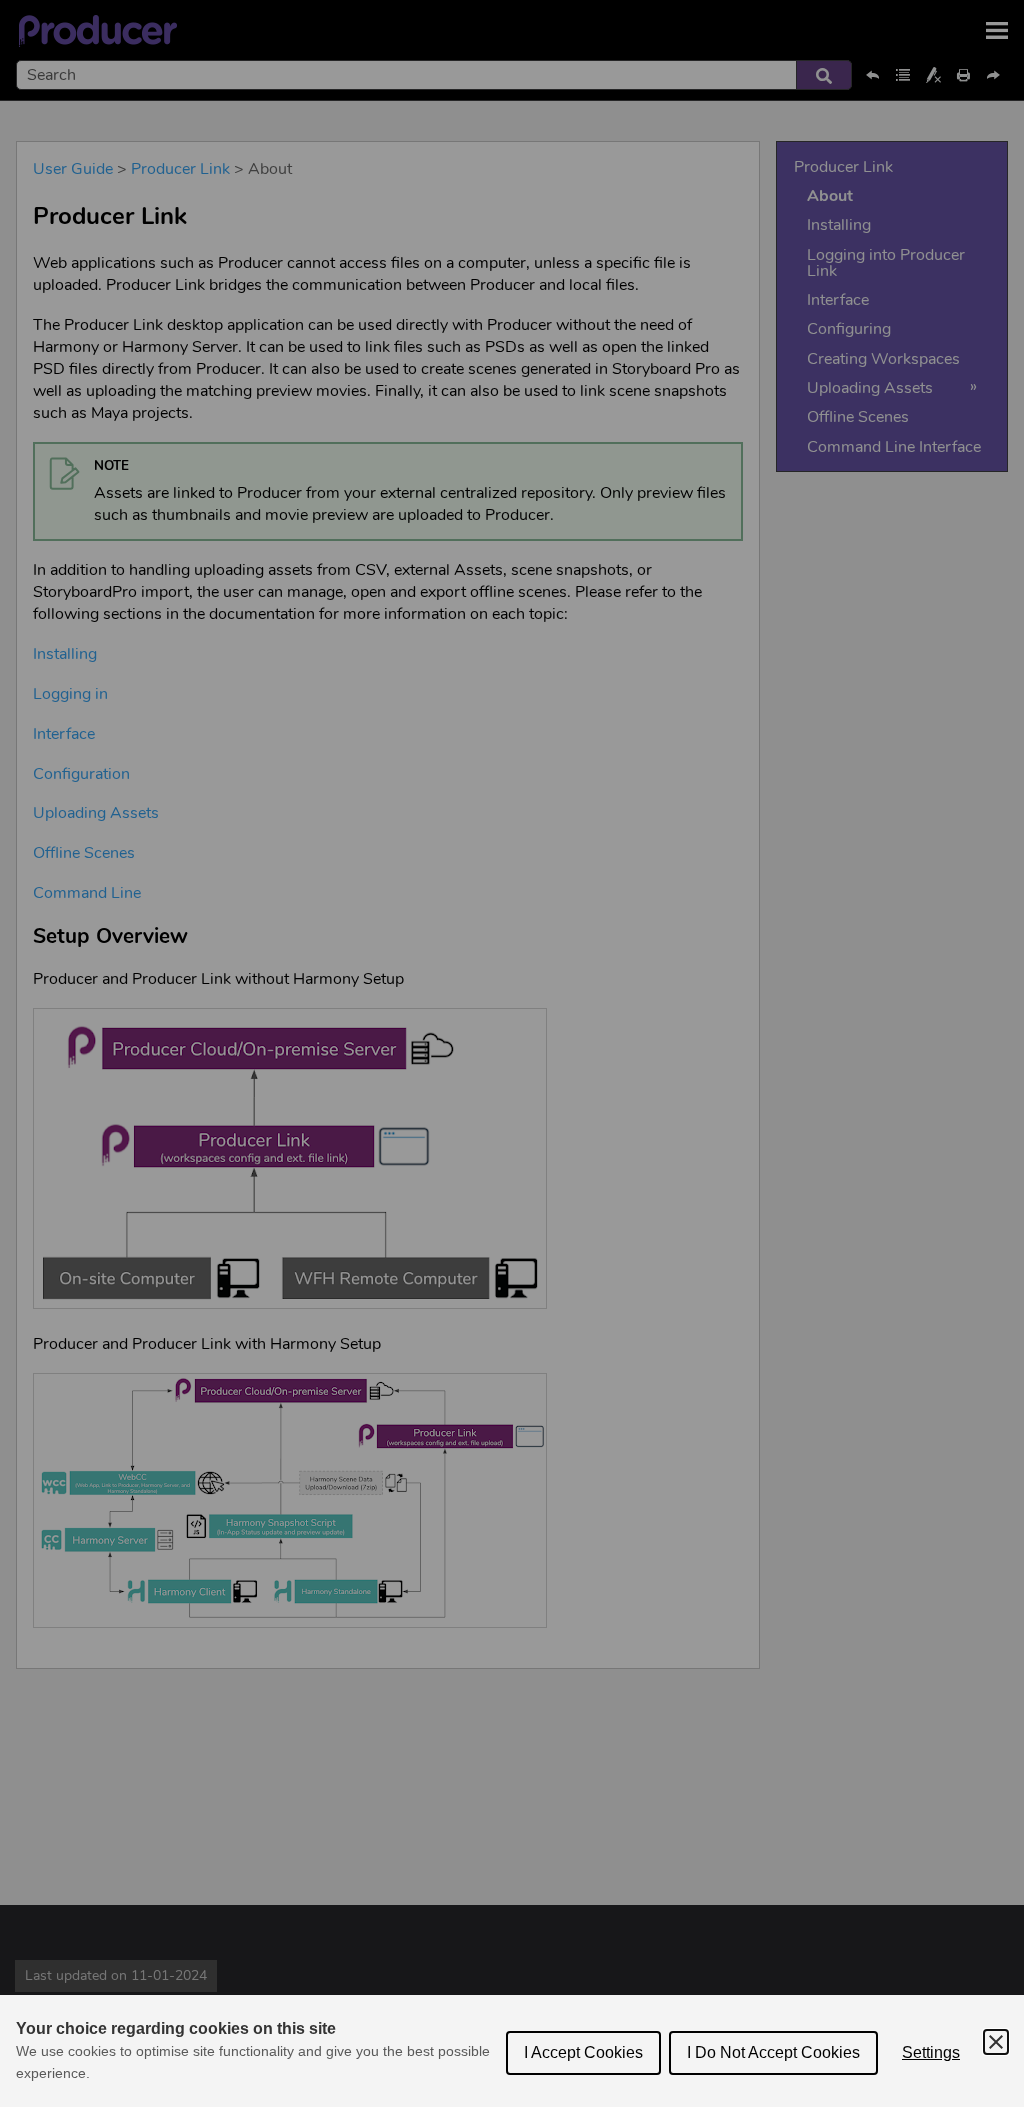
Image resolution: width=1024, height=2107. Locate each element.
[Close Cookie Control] (996, 2042)
